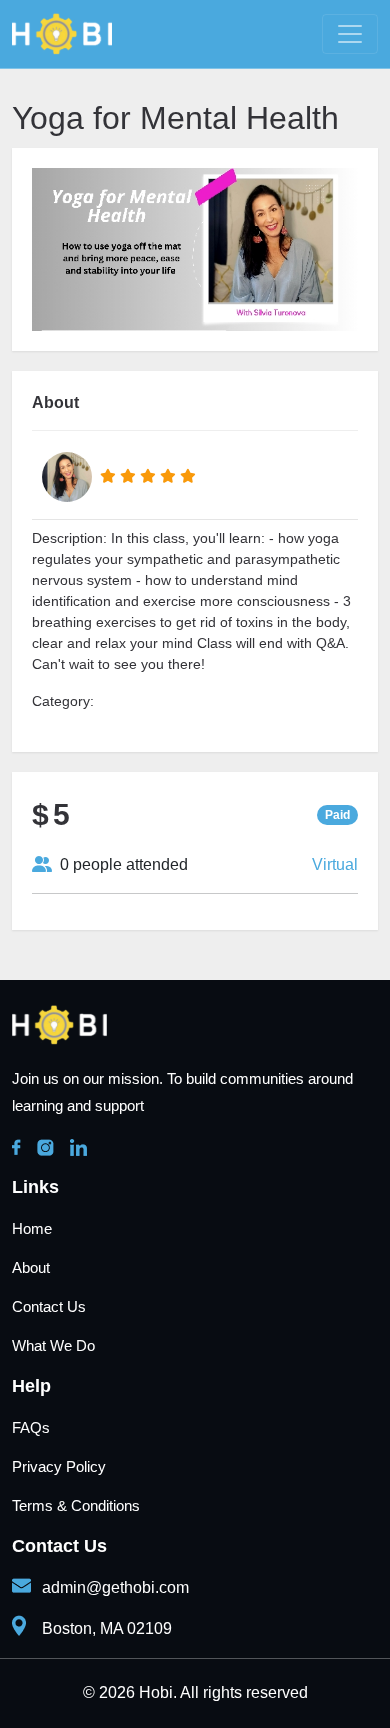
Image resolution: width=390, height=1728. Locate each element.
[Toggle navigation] (350, 34)
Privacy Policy (59, 1466)
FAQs (31, 1427)
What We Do (53, 1345)
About (31, 1267)
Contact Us (49, 1306)
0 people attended (120, 864)
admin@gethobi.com (115, 1587)
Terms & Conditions (76, 1505)
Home (32, 1228)
